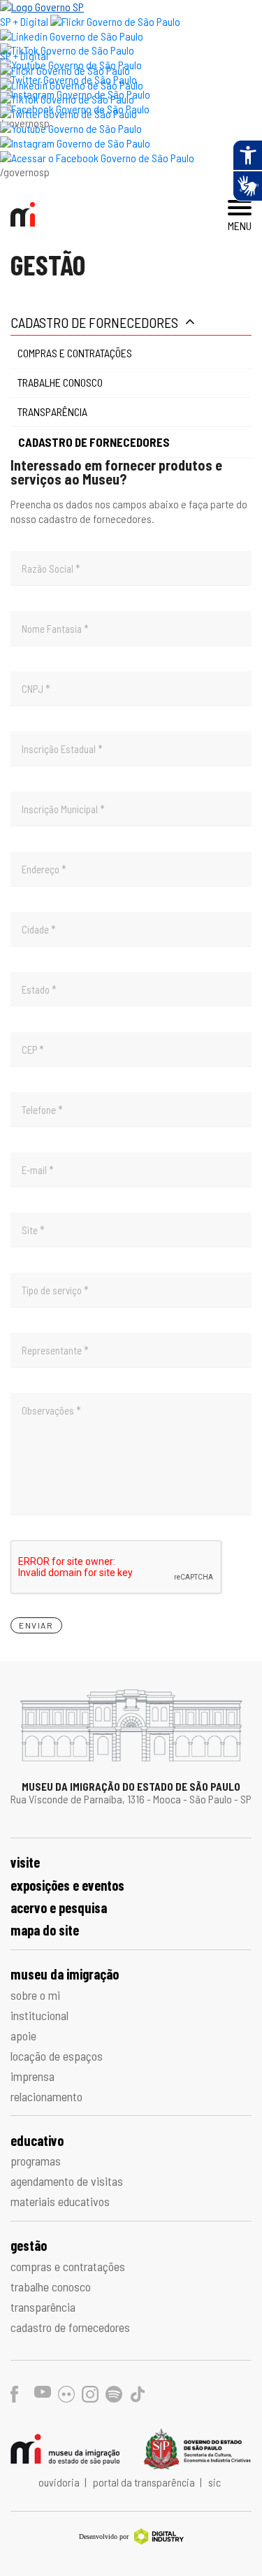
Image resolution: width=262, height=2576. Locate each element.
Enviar (36, 1625)
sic (214, 2482)
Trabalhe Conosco (60, 382)
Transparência (52, 412)
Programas (36, 2161)
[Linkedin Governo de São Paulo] (72, 85)
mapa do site (45, 1930)
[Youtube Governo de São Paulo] (71, 128)
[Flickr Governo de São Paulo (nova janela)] (115, 21)
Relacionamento (46, 2096)
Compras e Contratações (75, 353)
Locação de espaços (57, 2056)
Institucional (39, 2015)
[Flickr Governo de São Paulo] (65, 70)
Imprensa (32, 2076)
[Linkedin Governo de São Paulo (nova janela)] (72, 36)
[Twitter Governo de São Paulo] (68, 114)
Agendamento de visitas (67, 2181)
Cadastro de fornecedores (94, 322)
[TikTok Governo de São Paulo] (67, 99)
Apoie (23, 2035)
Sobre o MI (35, 1995)
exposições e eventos (67, 1885)
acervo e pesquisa (59, 1908)
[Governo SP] (42, 7)
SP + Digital (24, 21)
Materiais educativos (60, 2201)
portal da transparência (145, 2482)
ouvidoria (60, 2482)
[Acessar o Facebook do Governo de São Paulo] (97, 158)
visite (25, 1862)
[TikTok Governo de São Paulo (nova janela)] (67, 50)
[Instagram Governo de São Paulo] (75, 143)
